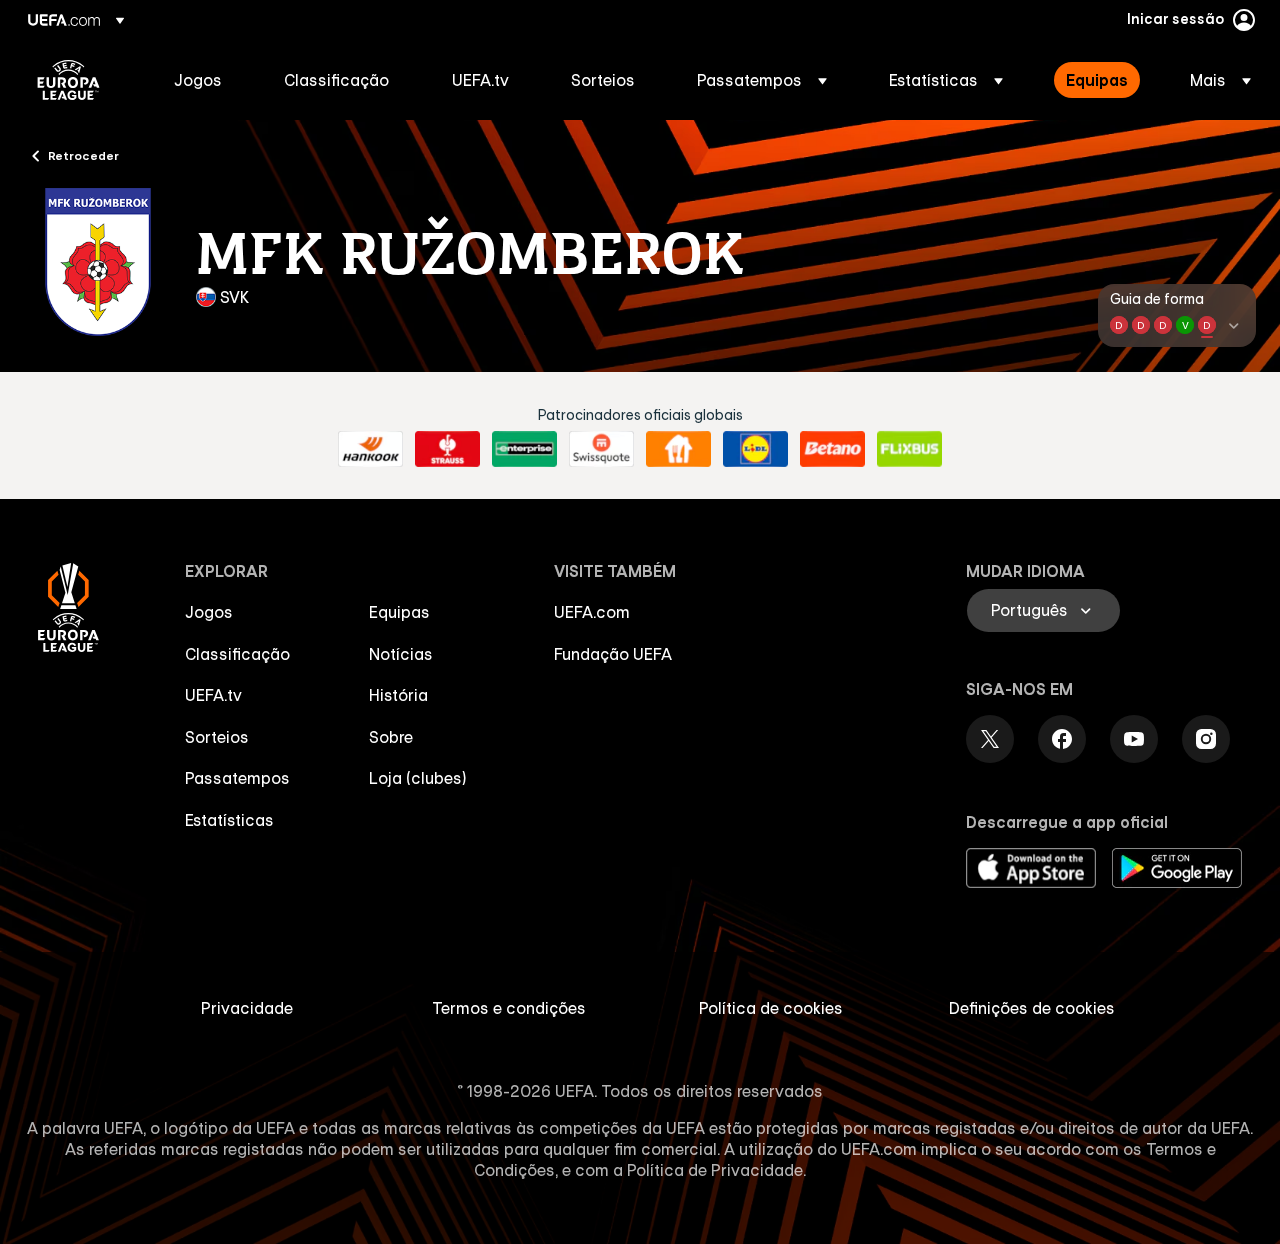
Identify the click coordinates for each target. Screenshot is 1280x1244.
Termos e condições (509, 1008)
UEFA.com (592, 612)
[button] (762, 80)
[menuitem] (204, 80)
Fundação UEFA (613, 654)
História (398, 695)
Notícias (401, 654)
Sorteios (217, 737)
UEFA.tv (213, 695)
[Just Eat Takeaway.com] (678, 449)
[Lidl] (755, 449)
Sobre (391, 737)
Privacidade (247, 1008)
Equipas (399, 612)
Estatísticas (229, 820)
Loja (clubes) (418, 778)
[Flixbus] (909, 449)
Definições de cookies (1032, 1008)
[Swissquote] (601, 449)
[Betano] (832, 449)
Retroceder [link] (83, 155)
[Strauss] (447, 449)
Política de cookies (771, 1008)
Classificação (237, 654)
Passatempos (237, 778)
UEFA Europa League (68, 80)
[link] (198, 80)
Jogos (209, 612)
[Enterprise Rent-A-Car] (524, 449)
